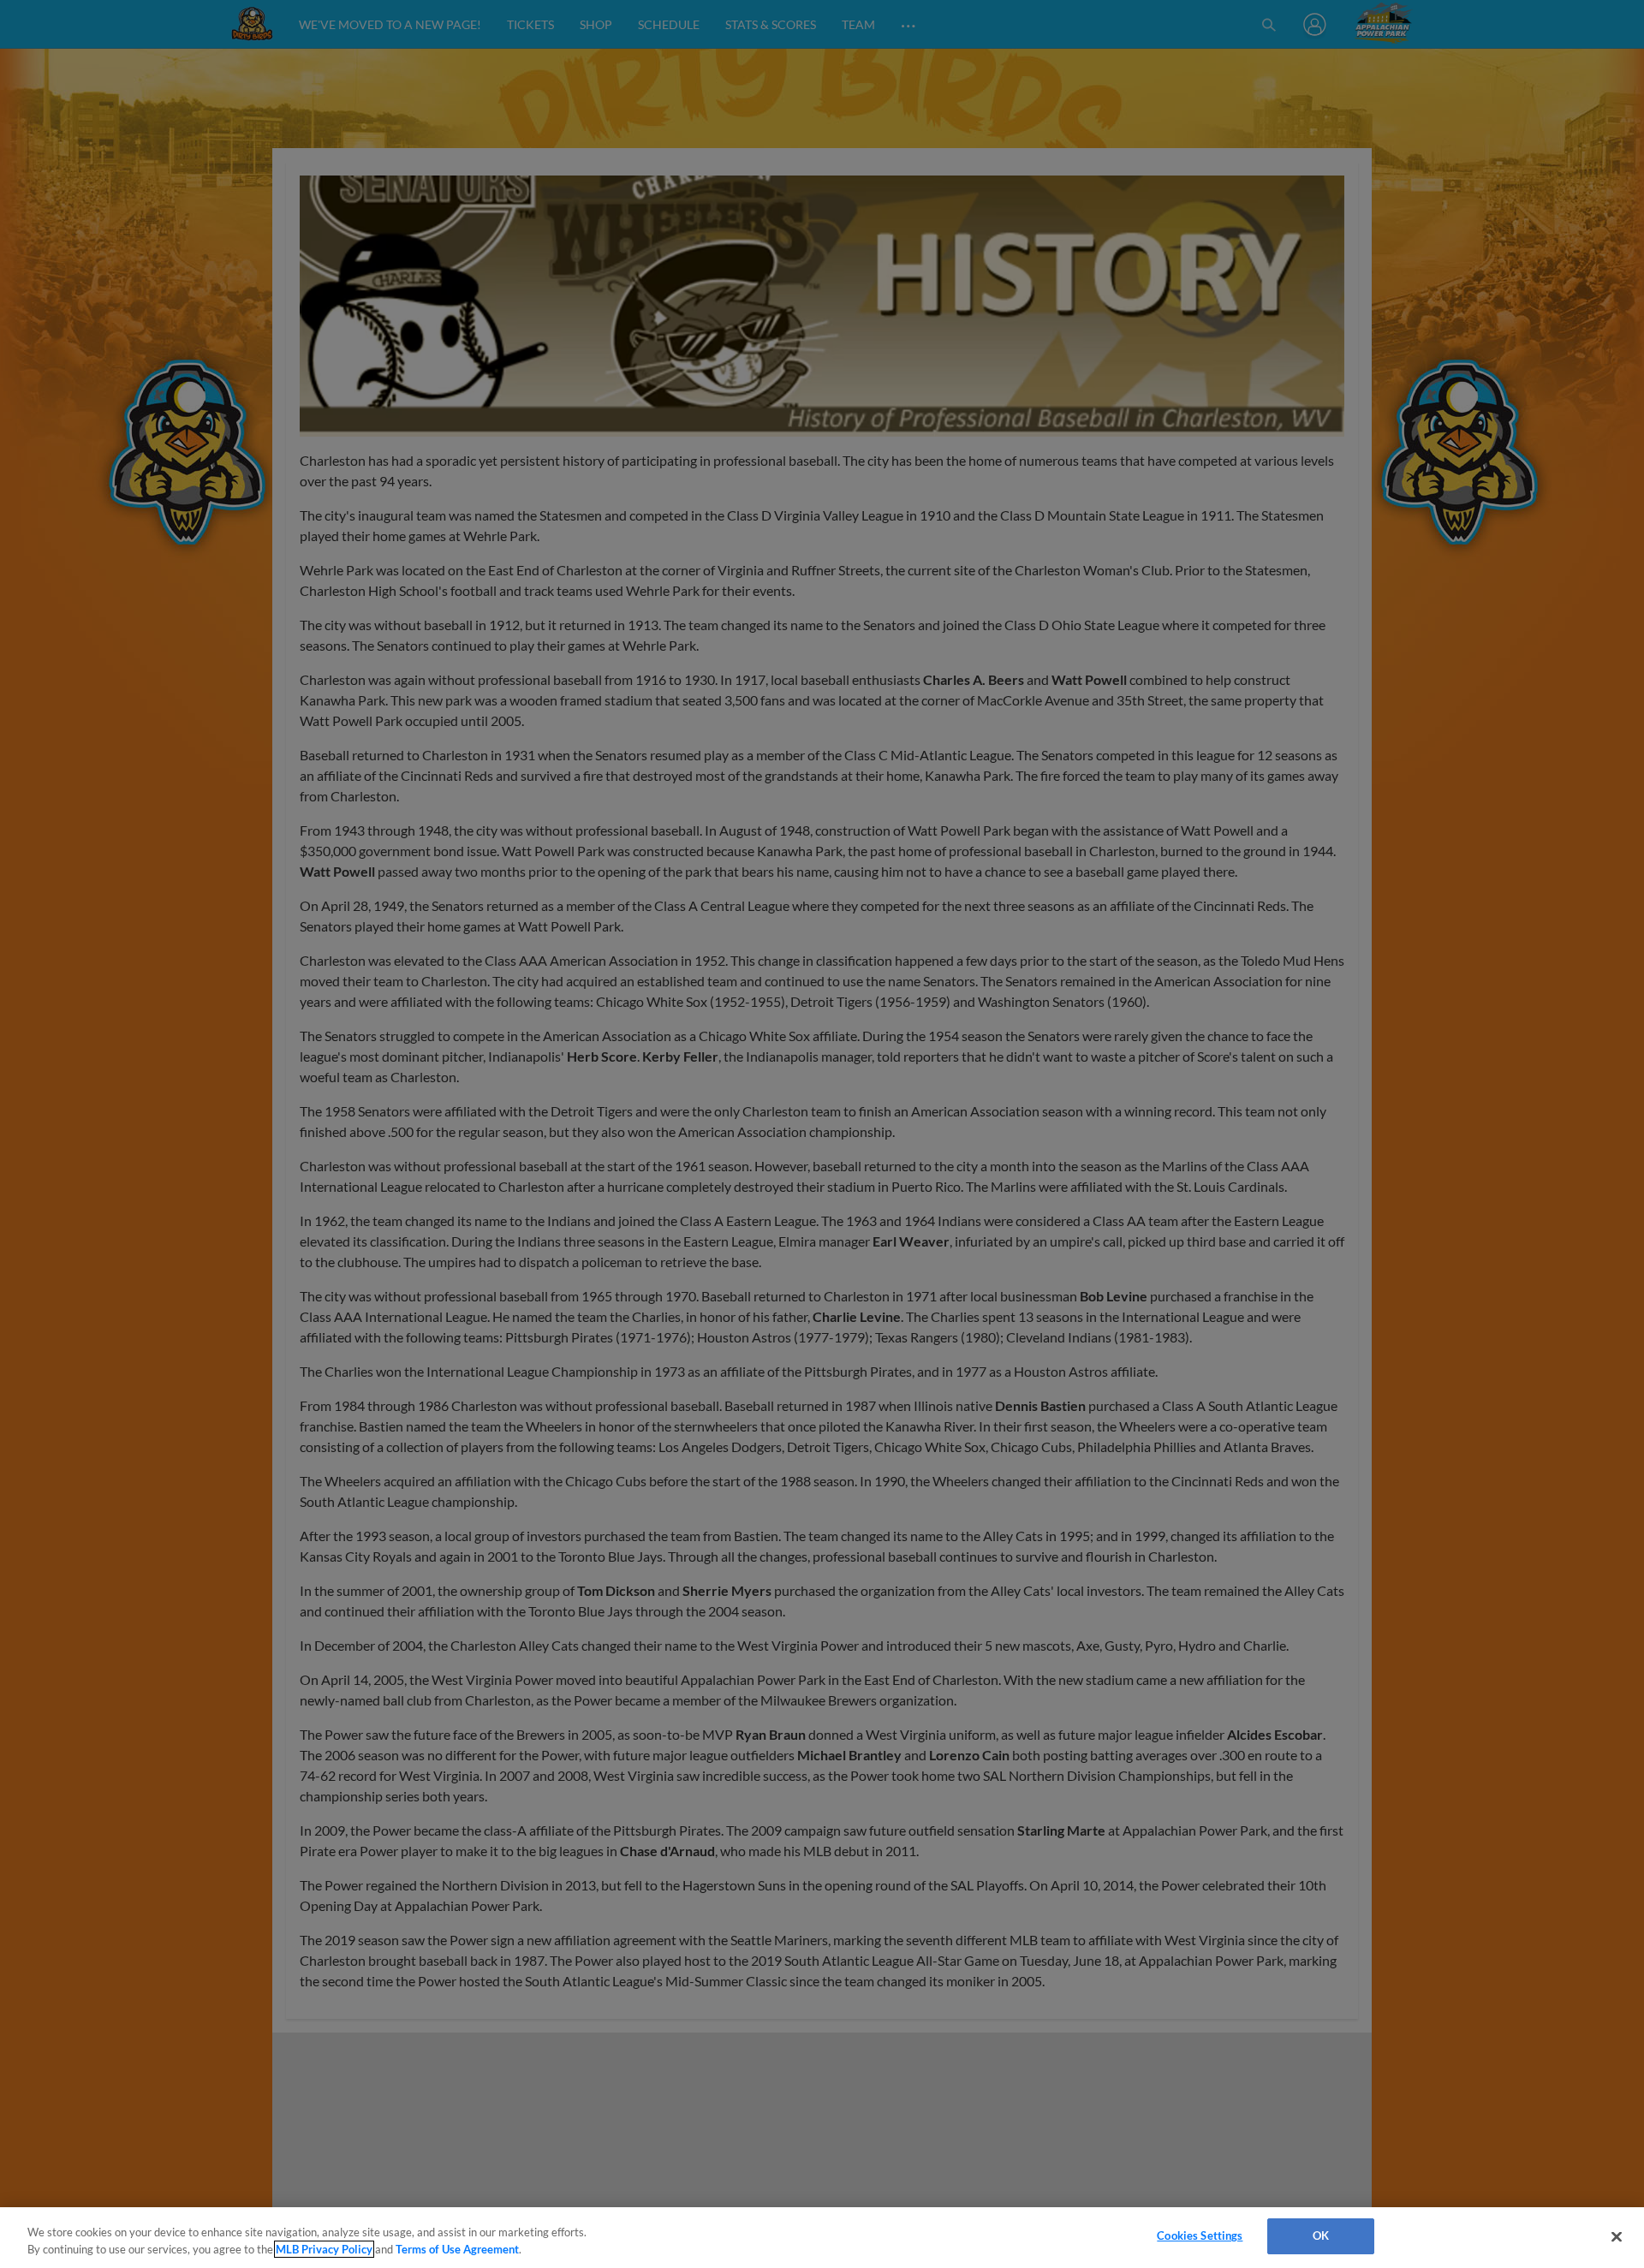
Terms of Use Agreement (457, 2249)
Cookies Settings (1200, 2235)
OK (1321, 2235)
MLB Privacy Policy (324, 2249)
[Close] (1617, 2236)
